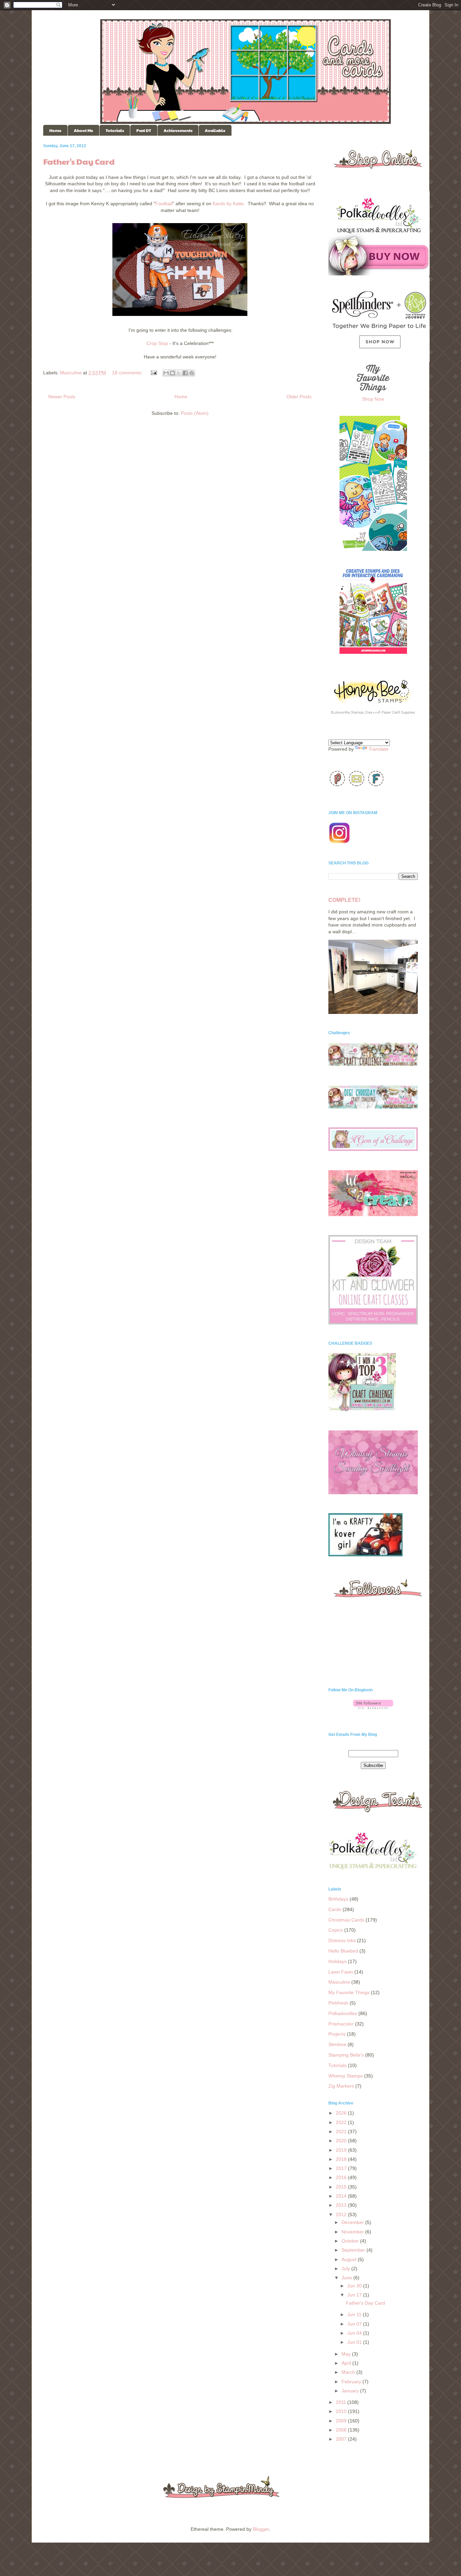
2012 (342, 2215)
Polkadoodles (343, 2013)
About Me (84, 130)
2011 (342, 2402)
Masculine (71, 373)
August (350, 2259)
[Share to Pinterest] (192, 373)
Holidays (337, 1961)
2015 (342, 2187)
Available (215, 130)
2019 (342, 2150)
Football (164, 204)
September (354, 2250)
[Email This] (166, 373)
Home (55, 130)
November (353, 2232)
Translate (378, 749)
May (347, 2354)
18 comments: (128, 373)
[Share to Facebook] (185, 373)
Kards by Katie (228, 204)
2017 (342, 2168)
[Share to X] (179, 373)
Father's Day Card (79, 161)
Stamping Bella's (346, 2055)
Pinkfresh (338, 2003)
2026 (342, 2113)
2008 (342, 2430)
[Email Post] (153, 373)
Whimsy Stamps (346, 2076)
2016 (342, 2177)
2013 (342, 2205)
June (347, 2278)
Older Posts (299, 397)
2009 (342, 2421)
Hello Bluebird (343, 1951)
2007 (342, 2439)
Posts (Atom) (195, 413)
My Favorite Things (349, 1992)
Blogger (261, 2529)
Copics (336, 1930)
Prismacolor (341, 2024)
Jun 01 (355, 2342)
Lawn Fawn (341, 1972)
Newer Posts (62, 397)
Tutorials (115, 130)
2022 (342, 2122)
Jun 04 (355, 2333)
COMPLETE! (344, 900)
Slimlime (337, 2044)
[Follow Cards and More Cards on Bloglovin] (373, 1707)
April (347, 2363)
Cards (335, 1909)
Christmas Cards (346, 1920)
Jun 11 (355, 2314)
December (353, 2222)
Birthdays (338, 1899)
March (349, 2372)
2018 (342, 2159)
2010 (342, 2411)
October (351, 2241)
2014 (342, 2196)
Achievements (178, 130)
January (351, 2391)
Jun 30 (355, 2286)
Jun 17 (355, 2295)
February (352, 2382)
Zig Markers (341, 2086)
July (346, 2269)
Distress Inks (342, 1940)
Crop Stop (157, 343)
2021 (342, 2131)
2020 (342, 2141)
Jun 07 (355, 2324)
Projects (337, 2034)
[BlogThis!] (172, 373)
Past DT (144, 130)
